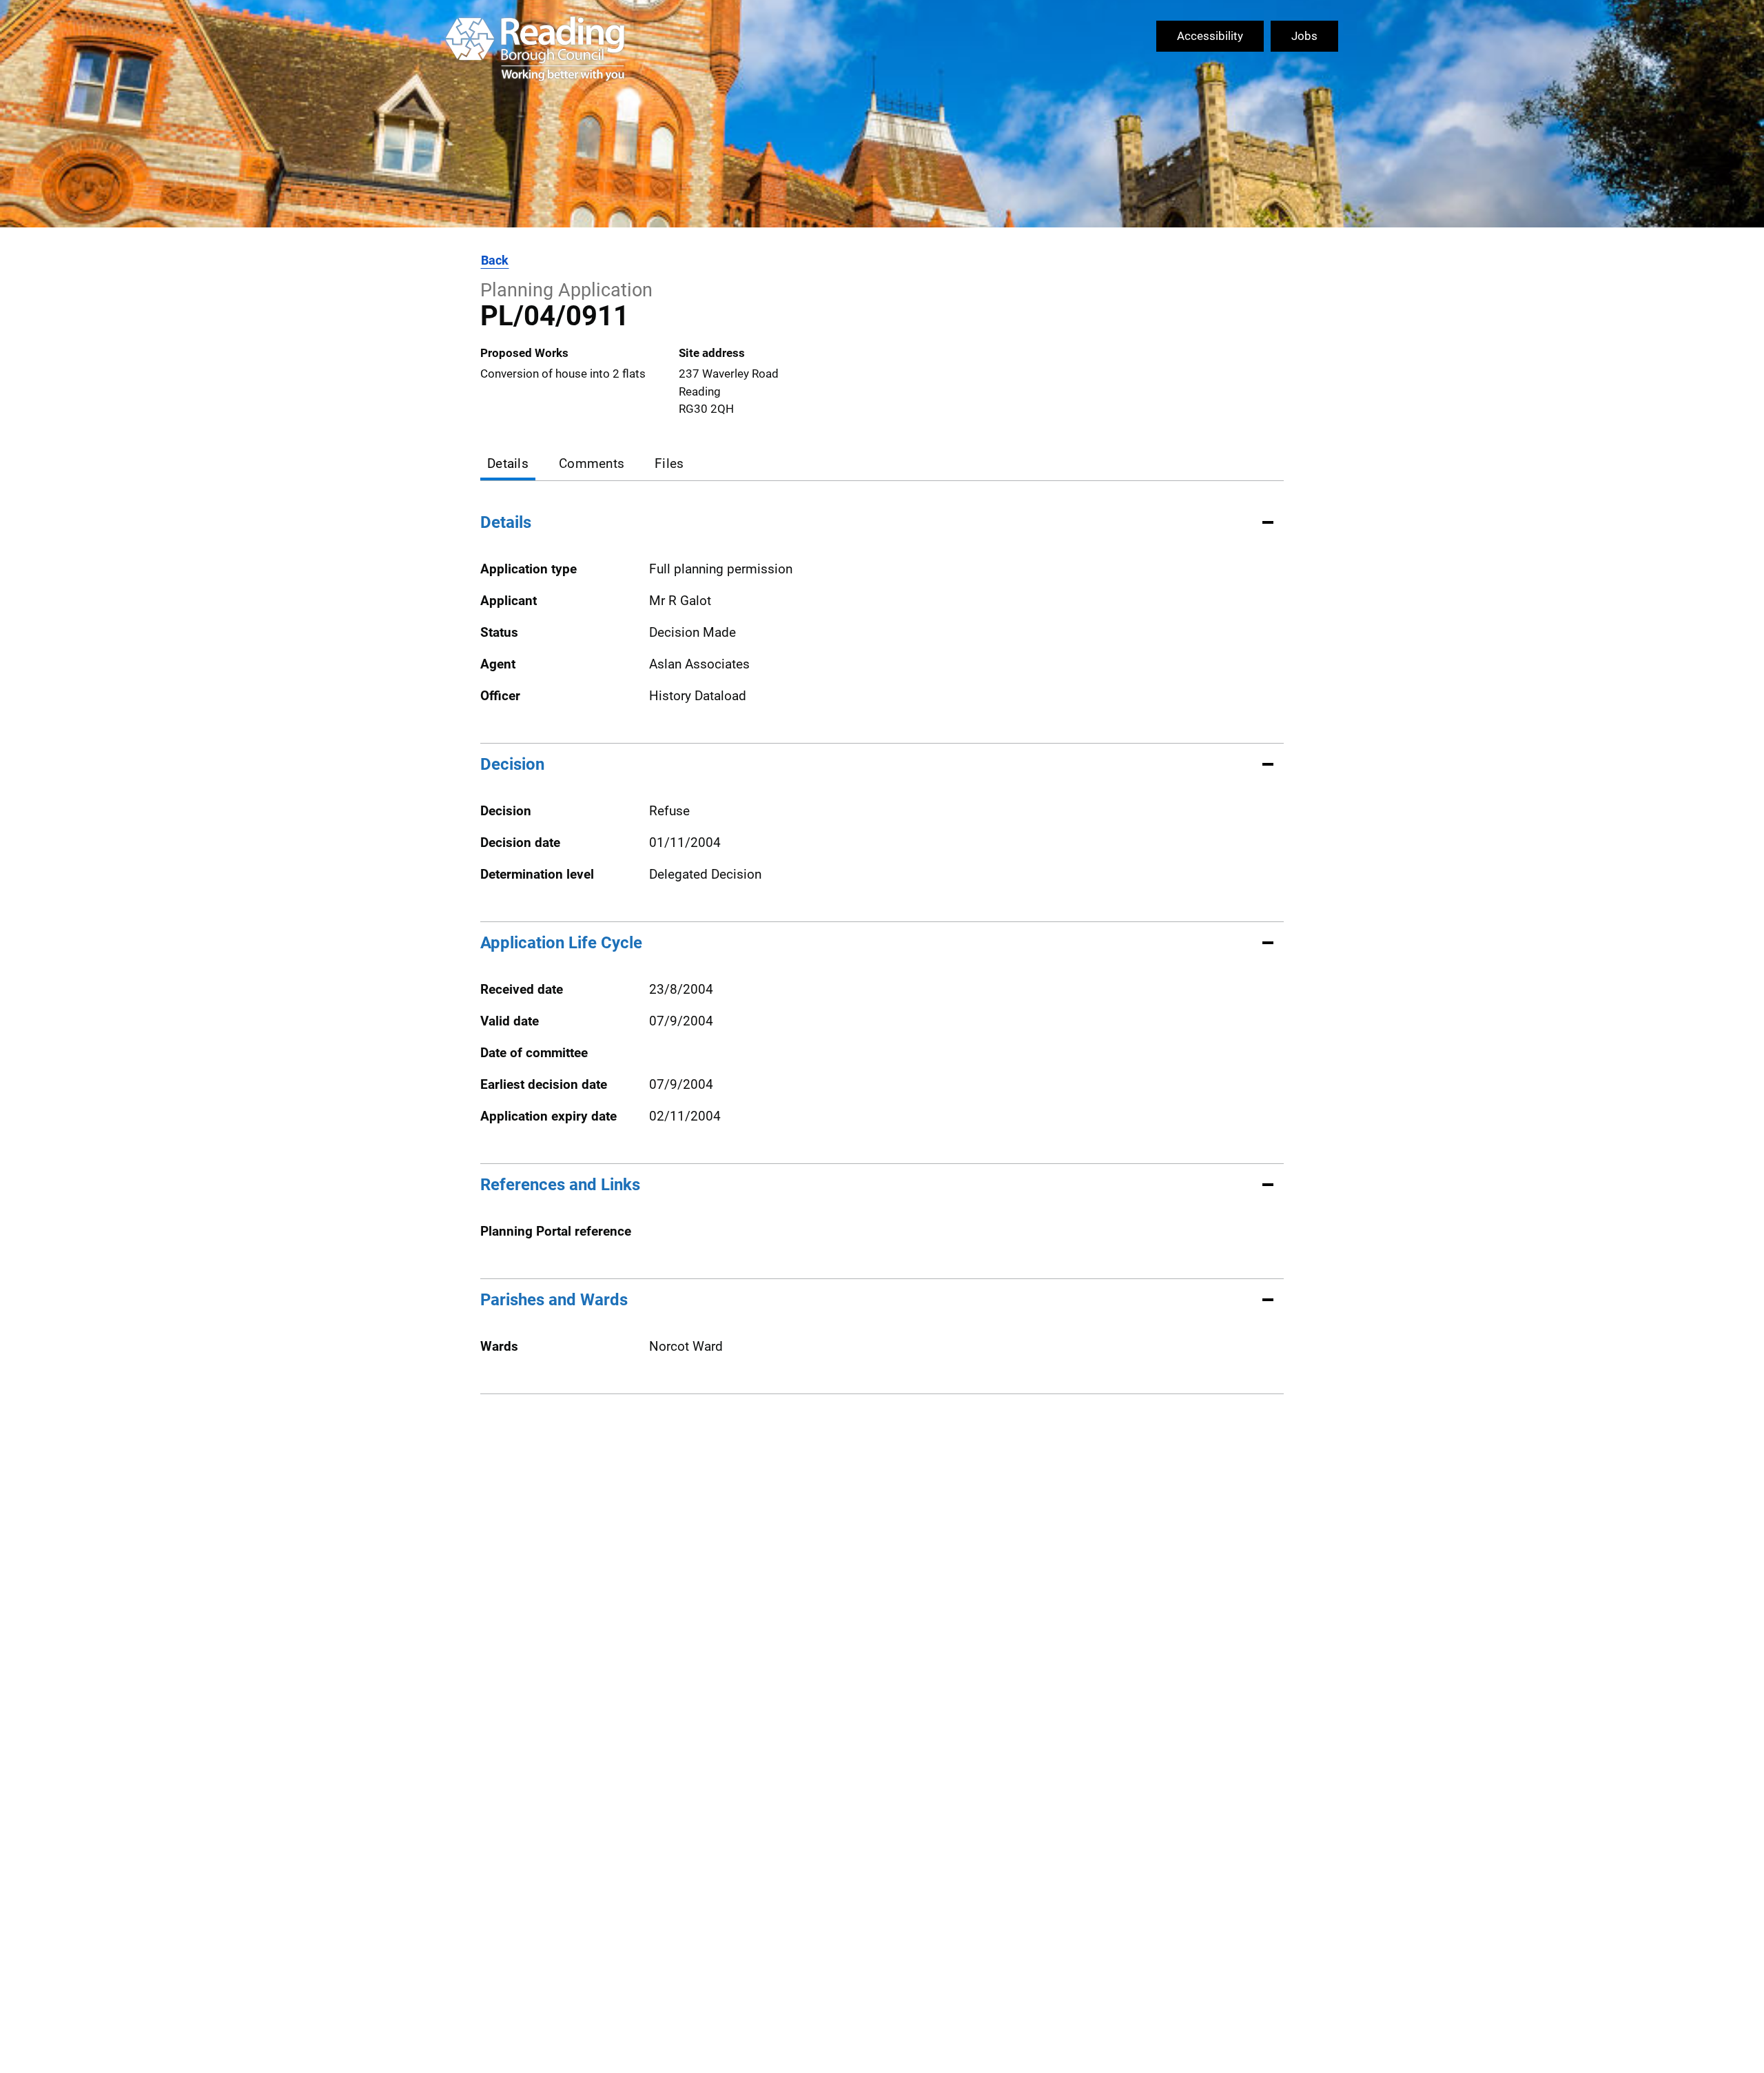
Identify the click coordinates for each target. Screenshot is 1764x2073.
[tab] (508, 465)
